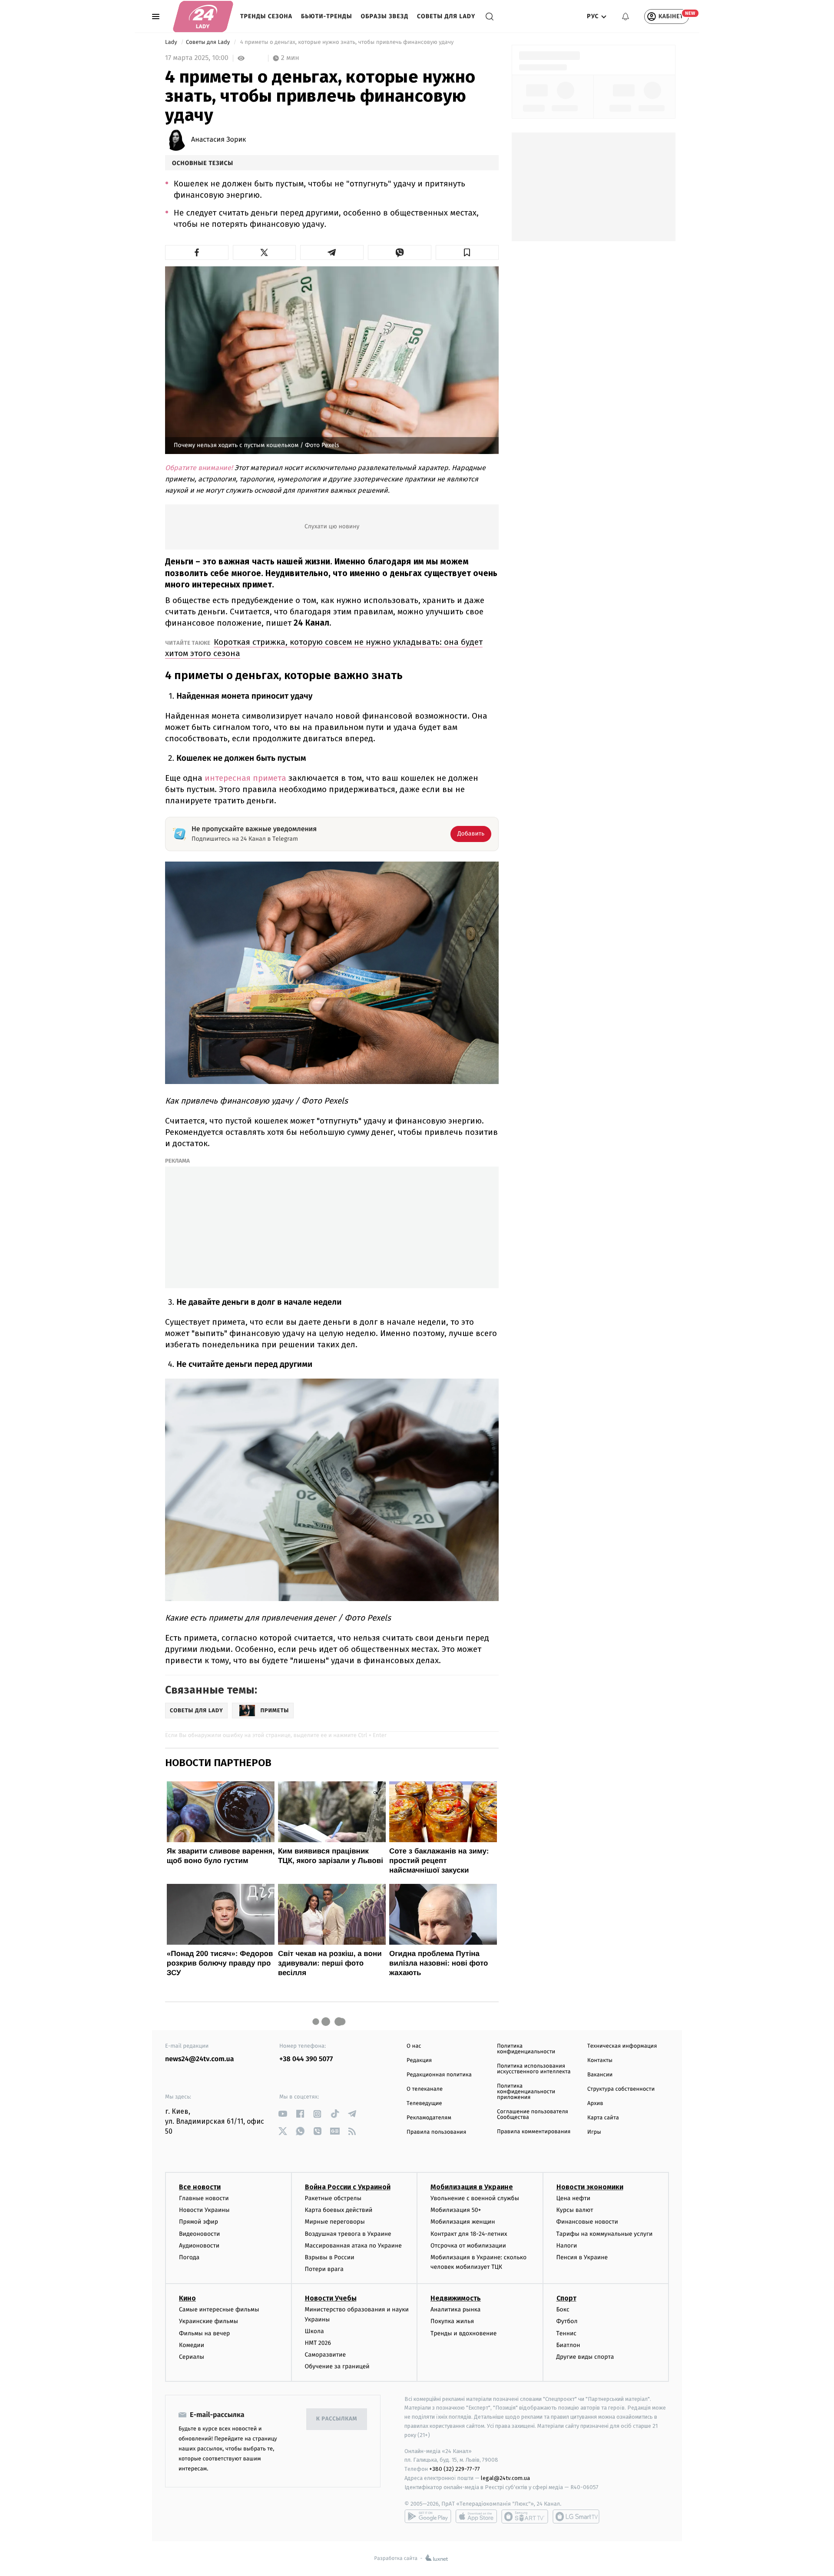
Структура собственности (621, 2089)
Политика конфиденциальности (526, 2049)
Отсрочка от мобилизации (468, 2246)
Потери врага (324, 2269)
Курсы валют (575, 2210)
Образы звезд (385, 16)
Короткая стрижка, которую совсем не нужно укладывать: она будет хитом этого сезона (324, 648)
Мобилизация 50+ (456, 2210)
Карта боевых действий (339, 2210)
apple (476, 2516)
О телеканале (425, 2089)
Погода (189, 2257)
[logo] (203, 17)
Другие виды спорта (585, 2357)
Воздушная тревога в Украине (348, 2234)
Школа (314, 2331)
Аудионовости (199, 2246)
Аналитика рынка (456, 2309)
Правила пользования (436, 2132)
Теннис (567, 2333)
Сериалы (192, 2357)
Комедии (192, 2345)
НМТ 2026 (318, 2343)
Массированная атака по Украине (353, 2246)
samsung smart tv (576, 2516)
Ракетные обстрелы (333, 2198)
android (428, 2516)
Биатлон (568, 2345)
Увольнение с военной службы (475, 2198)
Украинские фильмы (208, 2321)
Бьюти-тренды (327, 16)
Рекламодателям (429, 2118)
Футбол (567, 2321)
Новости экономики (590, 2187)
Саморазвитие (326, 2355)
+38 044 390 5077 (306, 2059)
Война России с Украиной (348, 2187)
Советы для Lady (446, 16)
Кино (187, 2298)
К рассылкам (337, 2419)
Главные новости (204, 2198)
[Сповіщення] (625, 17)
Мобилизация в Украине (472, 2187)
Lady (172, 42)
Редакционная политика (439, 2075)
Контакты (600, 2060)
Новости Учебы (331, 2298)
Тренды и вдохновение (463, 2333)
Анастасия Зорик (218, 140)
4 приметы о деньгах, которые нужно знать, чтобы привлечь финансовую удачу (347, 42)
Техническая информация (622, 2046)
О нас (414, 2046)
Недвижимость (456, 2298)
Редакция (419, 2060)
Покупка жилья (452, 2321)
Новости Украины (204, 2210)
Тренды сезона (266, 16)
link (283, 2114)
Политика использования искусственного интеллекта (534, 2069)
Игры (594, 2132)
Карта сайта (603, 2118)
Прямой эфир (199, 2222)
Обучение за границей (337, 2366)
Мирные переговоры (335, 2222)
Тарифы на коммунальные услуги (605, 2234)
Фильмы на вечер (204, 2333)
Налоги (567, 2246)
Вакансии (600, 2075)
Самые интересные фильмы (219, 2309)
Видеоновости (200, 2234)
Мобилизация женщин (463, 2222)
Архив (595, 2104)
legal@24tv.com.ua (505, 2478)
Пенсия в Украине (582, 2257)
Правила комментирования (534, 2132)
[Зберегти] (467, 252)
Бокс (563, 2309)
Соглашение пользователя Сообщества (533, 2115)
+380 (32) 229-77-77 (455, 2469)
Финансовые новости (587, 2222)
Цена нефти (574, 2198)
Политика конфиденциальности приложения (526, 2092)
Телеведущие (424, 2104)
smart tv (525, 2516)
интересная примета (245, 778)
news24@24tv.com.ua (200, 2059)
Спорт (566, 2298)
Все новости (200, 2187)
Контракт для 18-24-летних (469, 2234)
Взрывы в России (330, 2257)
